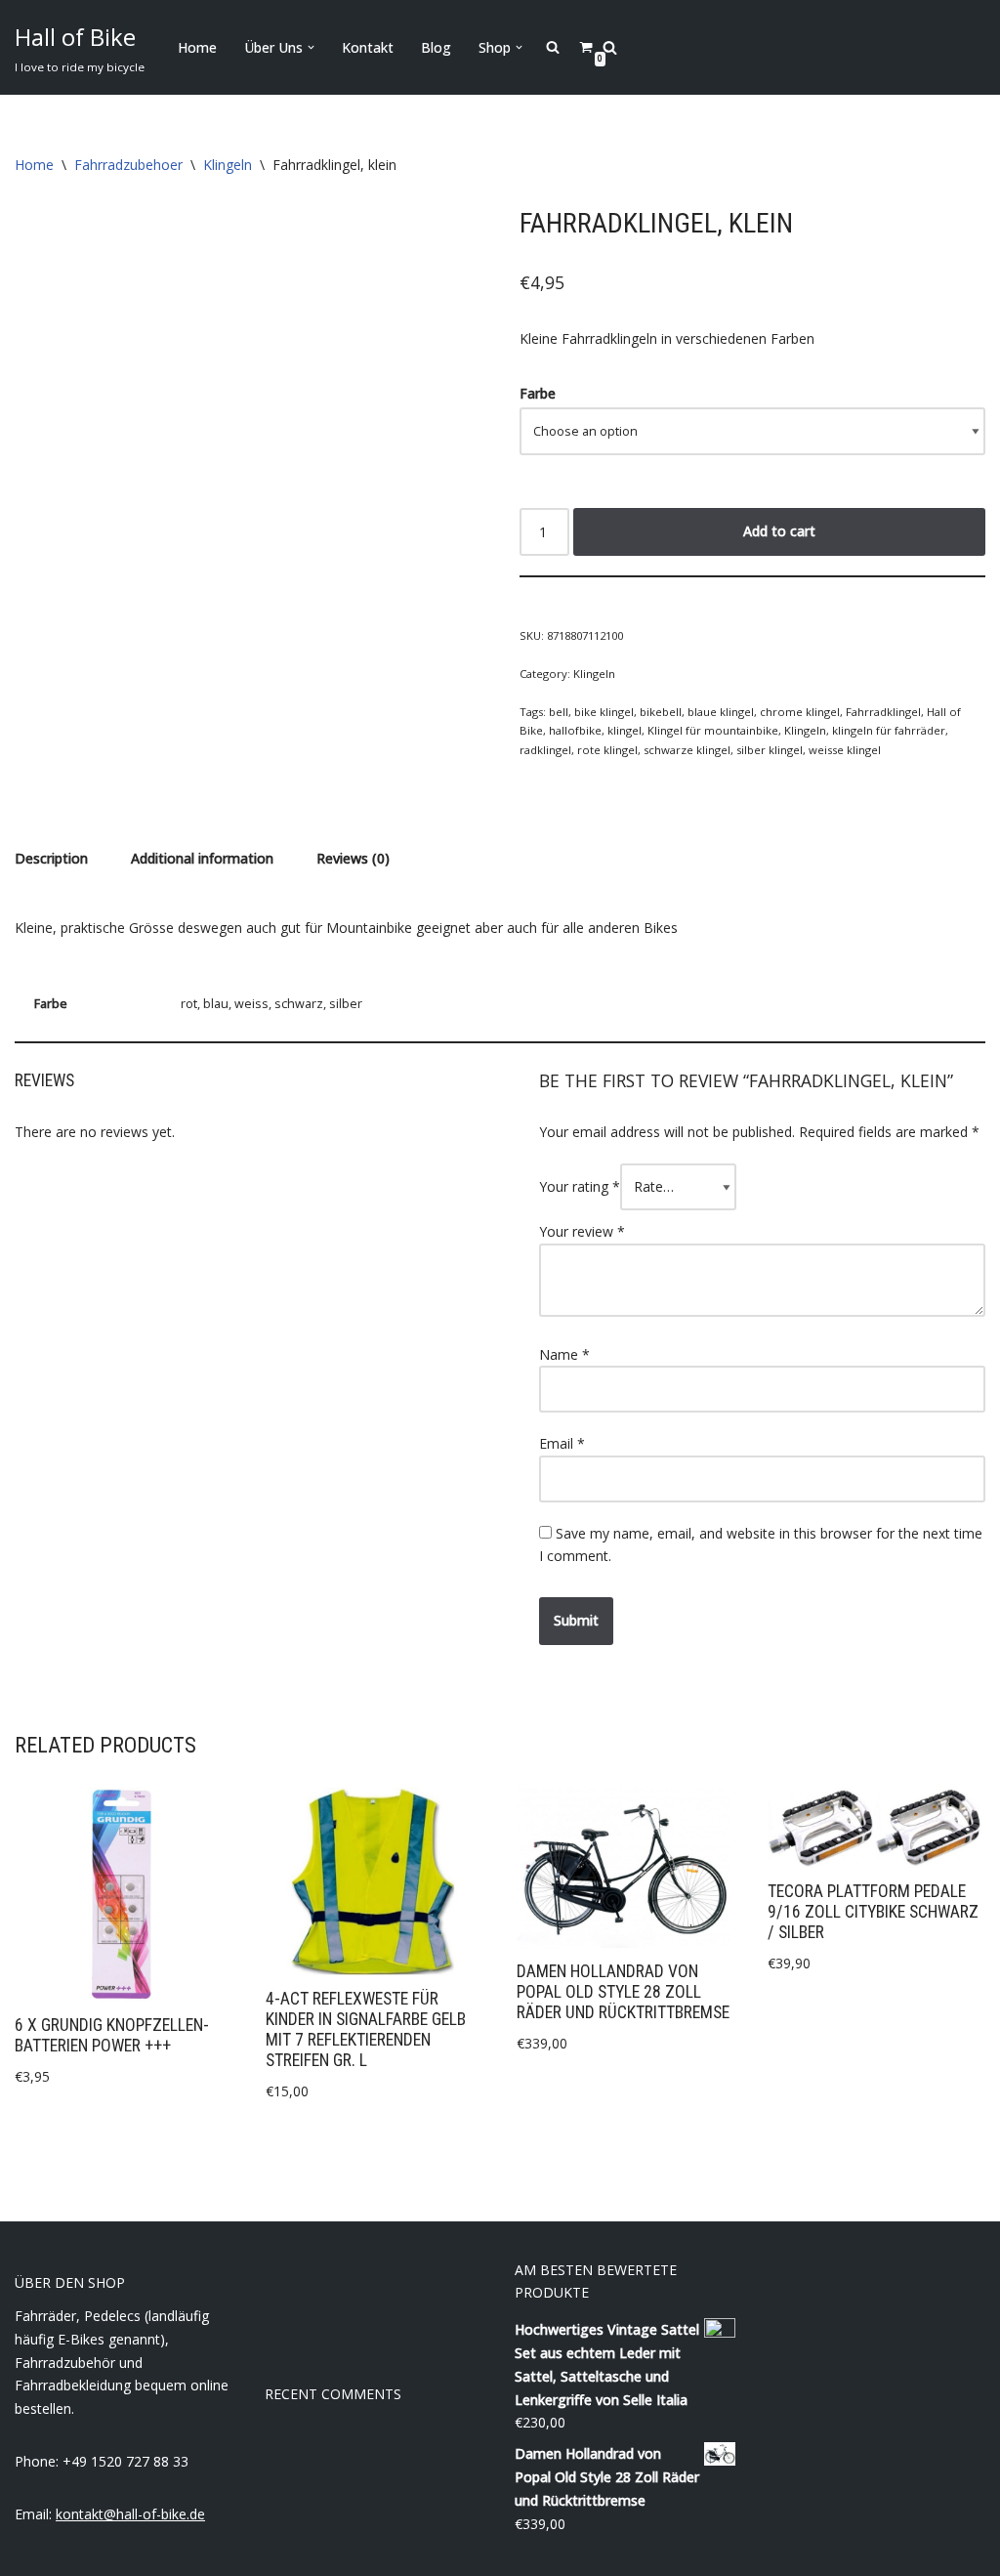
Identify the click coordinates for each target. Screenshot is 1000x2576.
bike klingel (604, 712)
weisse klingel (845, 750)
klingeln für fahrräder (889, 730)
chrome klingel (800, 712)
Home (197, 47)
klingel (625, 730)
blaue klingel (721, 712)
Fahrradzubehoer (128, 165)
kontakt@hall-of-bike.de (130, 2514)
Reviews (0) (353, 858)
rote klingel (607, 750)
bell (559, 712)
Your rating (580, 1186)
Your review (582, 1231)
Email (562, 1443)
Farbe (538, 393)
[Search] (610, 47)
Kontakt (368, 47)
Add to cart (779, 531)
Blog (436, 47)
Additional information (202, 858)
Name (564, 1354)
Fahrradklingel (883, 712)
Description (51, 858)
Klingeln (228, 165)
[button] (311, 47)
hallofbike (575, 730)
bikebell (661, 712)
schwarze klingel (687, 750)
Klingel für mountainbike (713, 730)
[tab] (51, 859)
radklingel (545, 750)
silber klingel (770, 750)
